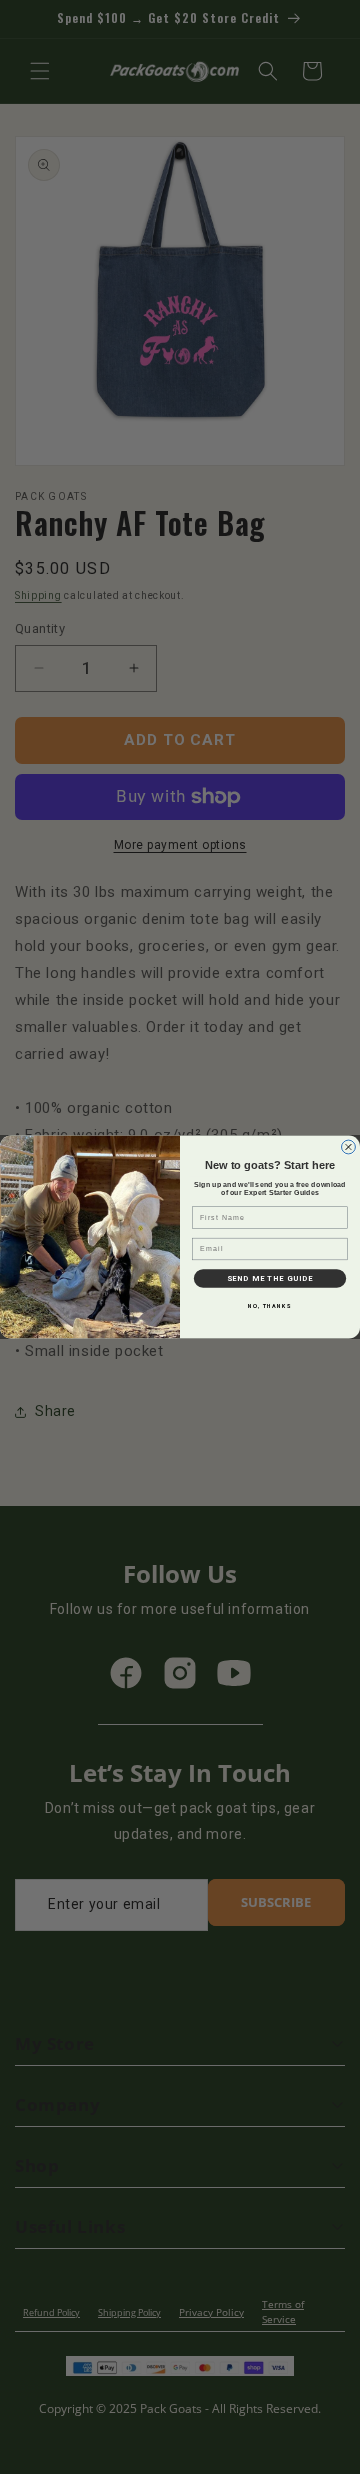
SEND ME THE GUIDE (270, 1278)
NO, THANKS (269, 1306)
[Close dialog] (349, 1147)
